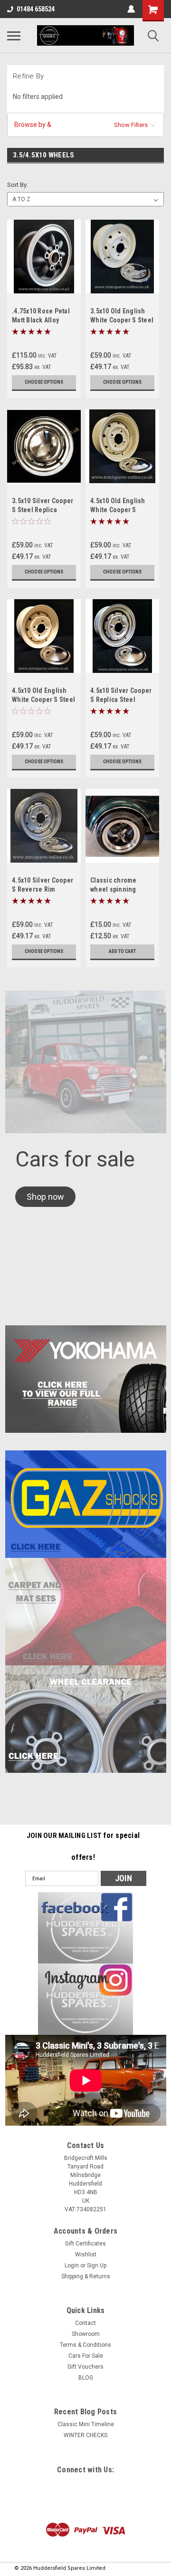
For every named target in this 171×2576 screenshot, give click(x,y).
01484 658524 (36, 9)
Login (72, 2265)
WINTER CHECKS (85, 2435)
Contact (85, 2323)
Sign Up (97, 2265)
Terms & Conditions (85, 2345)
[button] (85, 125)
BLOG (86, 2378)
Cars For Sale (86, 2356)
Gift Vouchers (85, 2367)
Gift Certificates (85, 2244)
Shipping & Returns (86, 2276)
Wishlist (86, 2255)
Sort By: (18, 185)
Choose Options (44, 382)
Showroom (86, 2334)
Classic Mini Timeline (86, 2424)
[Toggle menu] (14, 36)
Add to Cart (122, 951)
